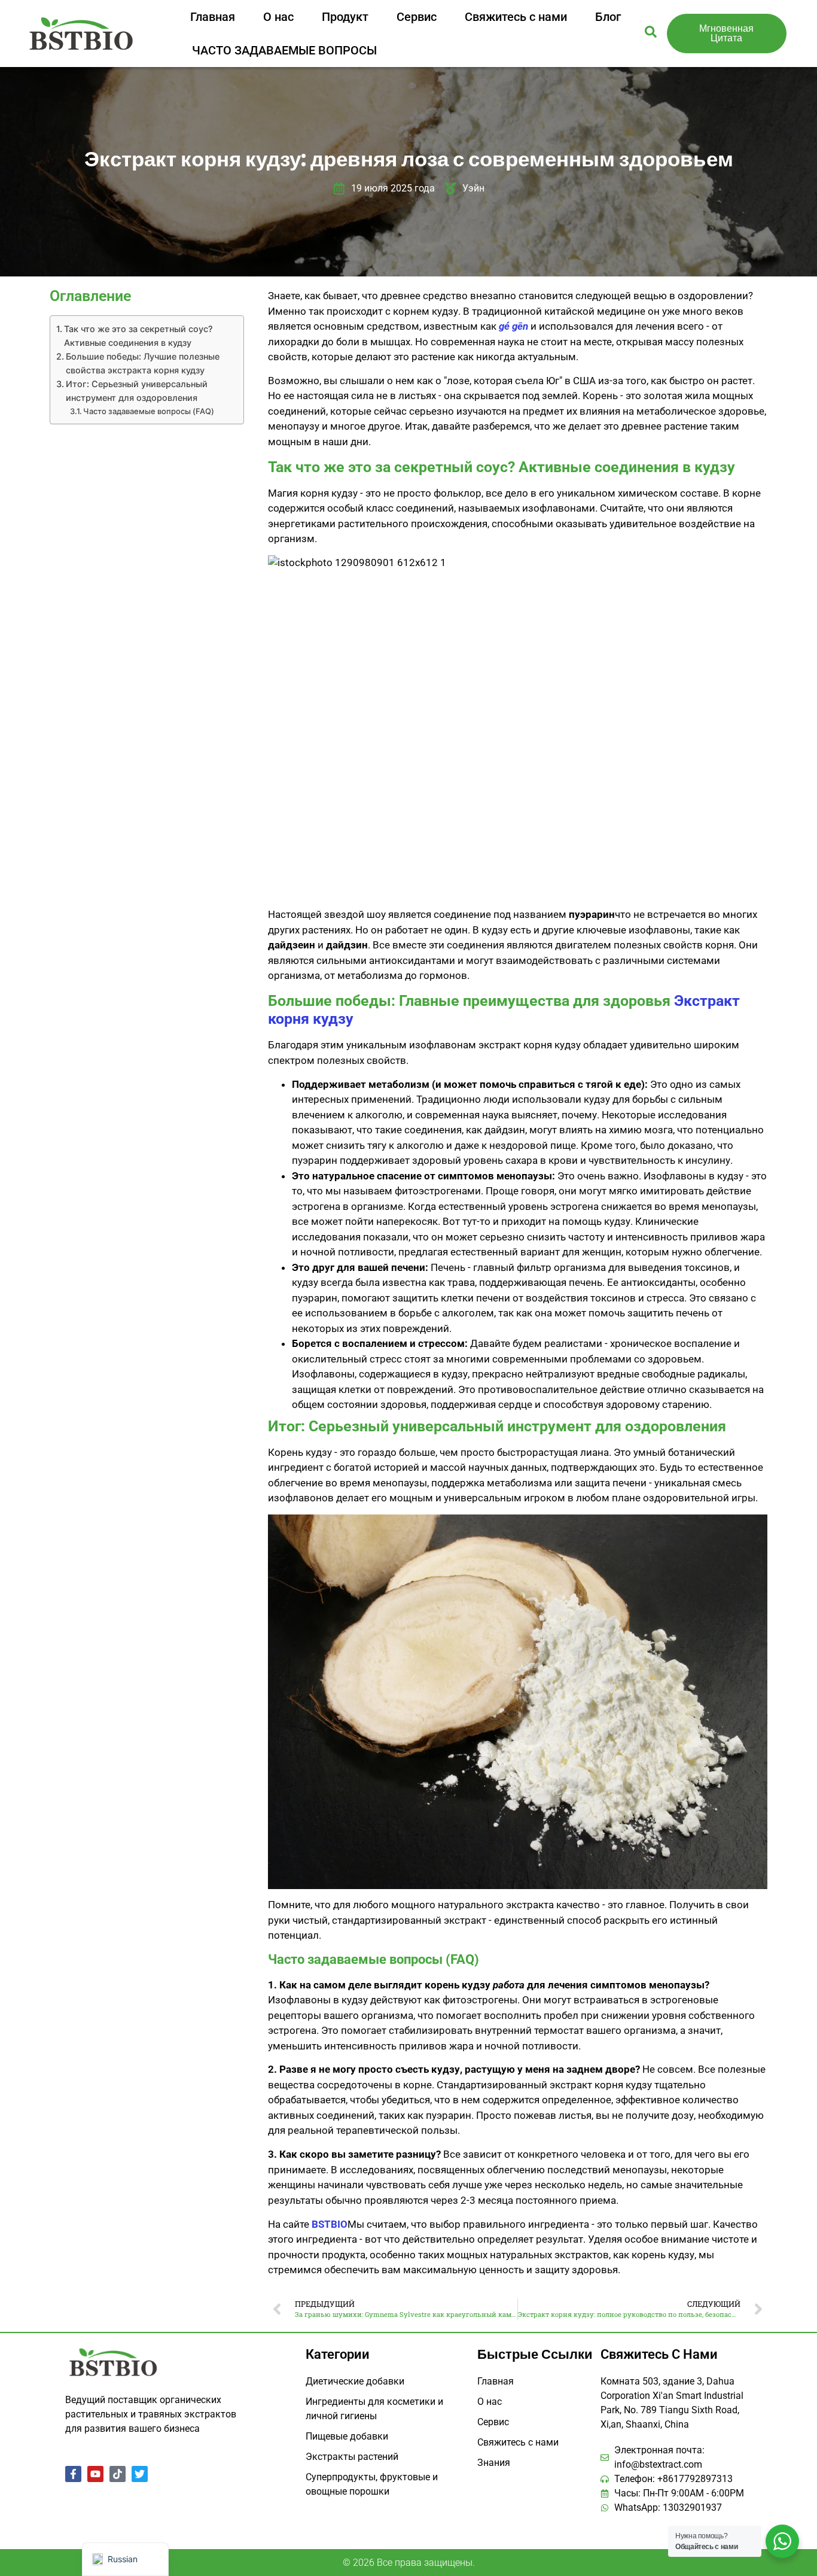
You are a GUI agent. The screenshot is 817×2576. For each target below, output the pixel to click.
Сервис (417, 17)
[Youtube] (95, 2474)
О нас (278, 17)
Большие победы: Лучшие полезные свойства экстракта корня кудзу (143, 363)
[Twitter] (140, 2474)
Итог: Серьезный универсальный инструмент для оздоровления (137, 391)
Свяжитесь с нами (516, 17)
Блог (608, 17)
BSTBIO (330, 2224)
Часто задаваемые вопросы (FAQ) (149, 411)
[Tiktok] (118, 2474)
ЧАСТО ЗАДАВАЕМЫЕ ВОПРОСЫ (284, 50)
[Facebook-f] (73, 2474)
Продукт (345, 17)
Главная (213, 17)
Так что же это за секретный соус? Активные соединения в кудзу (138, 336)
